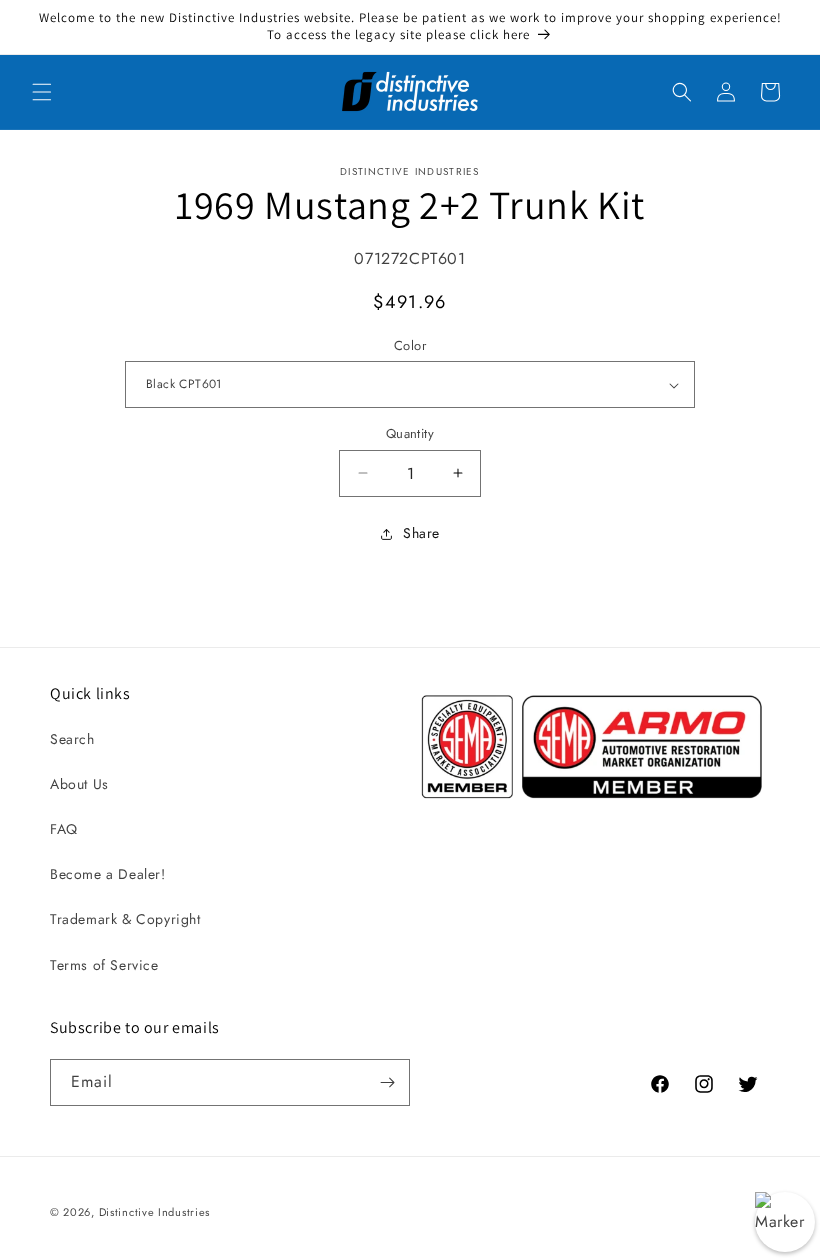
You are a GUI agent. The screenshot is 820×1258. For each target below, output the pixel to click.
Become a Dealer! (108, 874)
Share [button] (421, 533)
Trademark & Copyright (125, 919)
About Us (79, 784)
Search (72, 739)
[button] (42, 92)
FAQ (64, 829)
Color (410, 345)
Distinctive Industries (154, 1212)
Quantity (410, 433)
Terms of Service (104, 965)
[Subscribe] (387, 1082)
